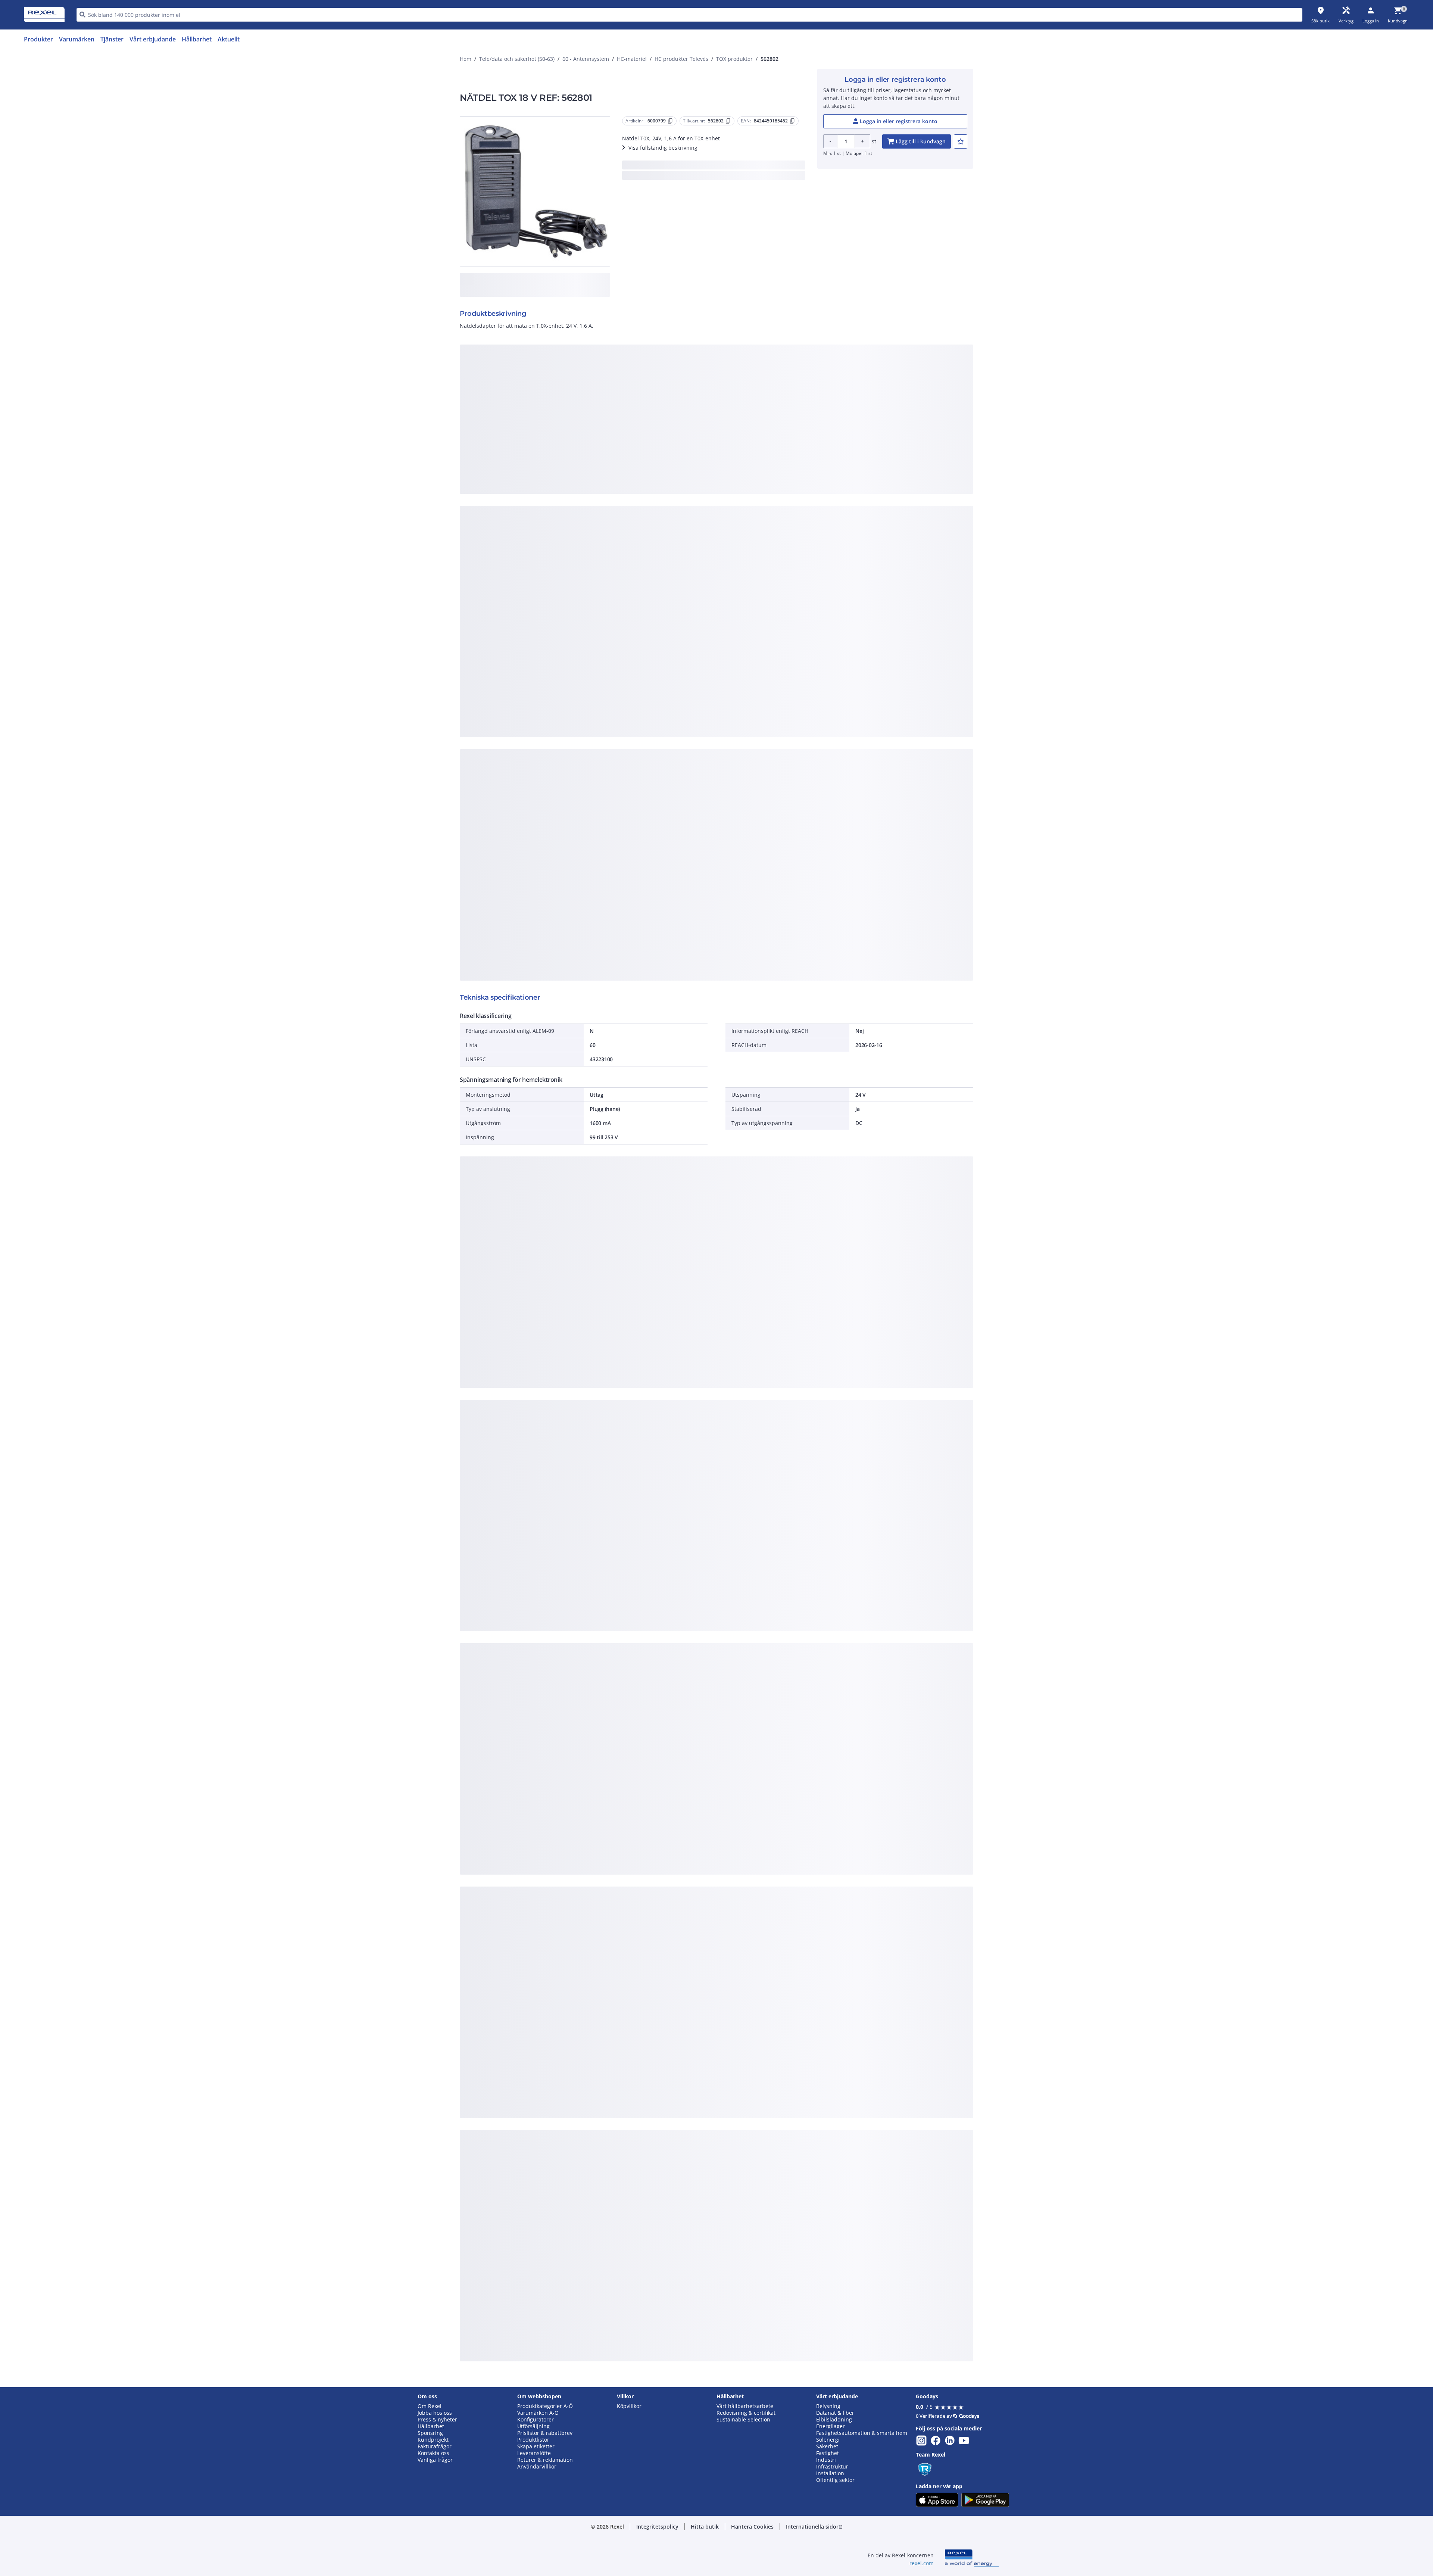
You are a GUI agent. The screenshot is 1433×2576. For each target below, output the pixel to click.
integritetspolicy (727, 381)
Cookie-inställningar (640, 474)
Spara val (634, 504)
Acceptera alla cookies (801, 504)
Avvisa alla (744, 504)
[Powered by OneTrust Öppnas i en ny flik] (808, 527)
